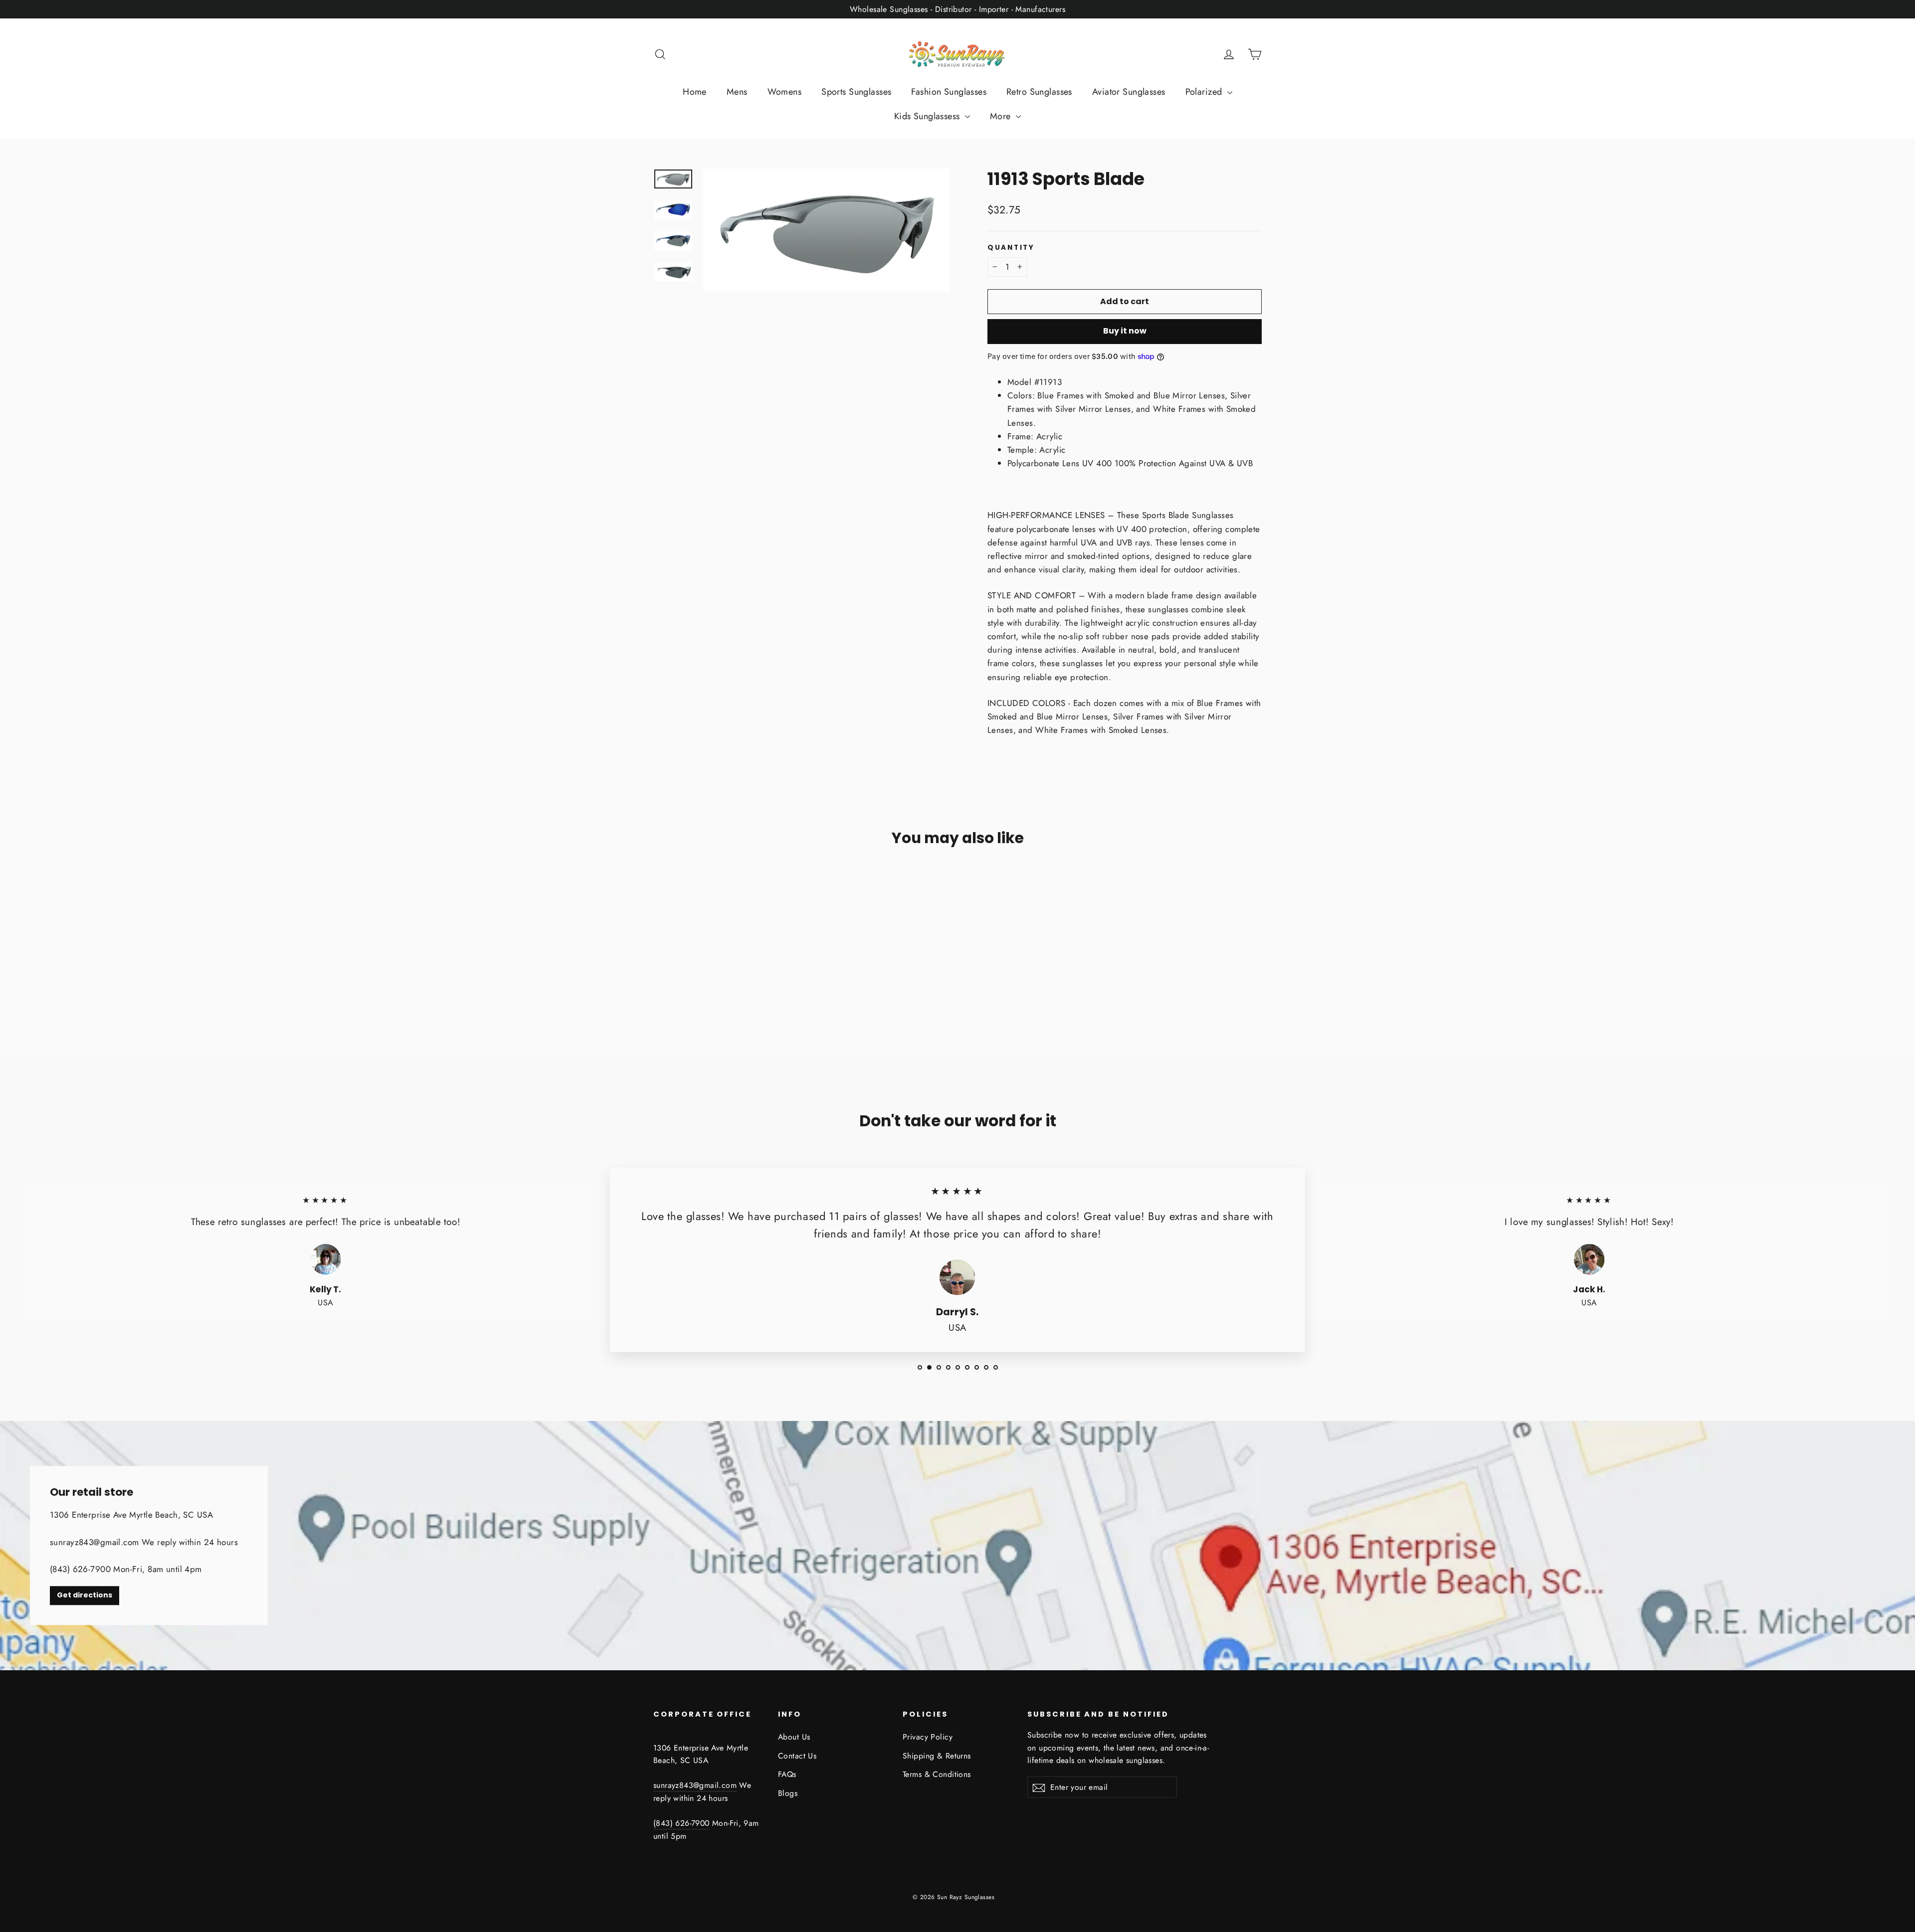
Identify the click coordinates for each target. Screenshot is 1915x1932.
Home (695, 92)
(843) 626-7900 (681, 1823)
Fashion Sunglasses (949, 92)
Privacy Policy (928, 1737)
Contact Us (797, 1756)
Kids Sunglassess (928, 116)
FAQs (787, 1774)
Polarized (1205, 92)
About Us (794, 1737)
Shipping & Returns (937, 1756)
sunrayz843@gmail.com (695, 1785)
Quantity (1011, 248)
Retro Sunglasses (1039, 92)
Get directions (85, 1595)
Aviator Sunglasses (1129, 92)
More (1002, 116)
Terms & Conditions (937, 1774)
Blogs (788, 1793)
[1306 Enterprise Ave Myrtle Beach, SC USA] (957, 1546)
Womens (785, 92)
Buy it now (1125, 331)
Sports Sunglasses (856, 92)
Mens (737, 92)
